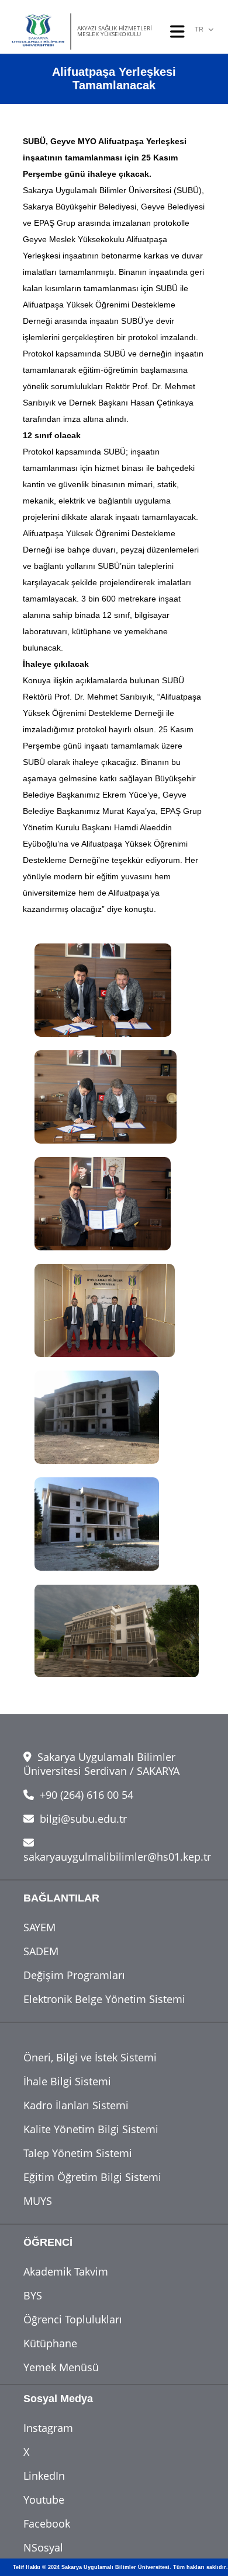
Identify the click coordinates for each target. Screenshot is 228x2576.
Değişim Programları (74, 1975)
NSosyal (43, 2547)
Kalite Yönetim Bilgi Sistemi (91, 2129)
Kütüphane (50, 2343)
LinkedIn (44, 2476)
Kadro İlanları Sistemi (76, 2105)
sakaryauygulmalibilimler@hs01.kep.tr (117, 1857)
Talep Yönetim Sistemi (78, 2153)
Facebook (47, 2523)
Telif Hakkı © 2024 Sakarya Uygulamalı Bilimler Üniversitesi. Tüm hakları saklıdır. (120, 2567)
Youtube (44, 2500)
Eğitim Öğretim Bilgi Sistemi (92, 2177)
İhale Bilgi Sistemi (67, 2081)
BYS (33, 2295)
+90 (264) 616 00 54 (85, 1795)
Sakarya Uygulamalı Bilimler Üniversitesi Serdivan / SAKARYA (101, 1764)
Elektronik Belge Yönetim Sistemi (104, 1999)
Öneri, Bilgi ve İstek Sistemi (90, 2057)
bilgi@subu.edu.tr (82, 1819)
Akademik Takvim (66, 2271)
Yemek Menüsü (61, 2367)
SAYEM (39, 1927)
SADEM (41, 1951)
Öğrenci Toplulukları (73, 2319)
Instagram (48, 2428)
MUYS (38, 2201)
